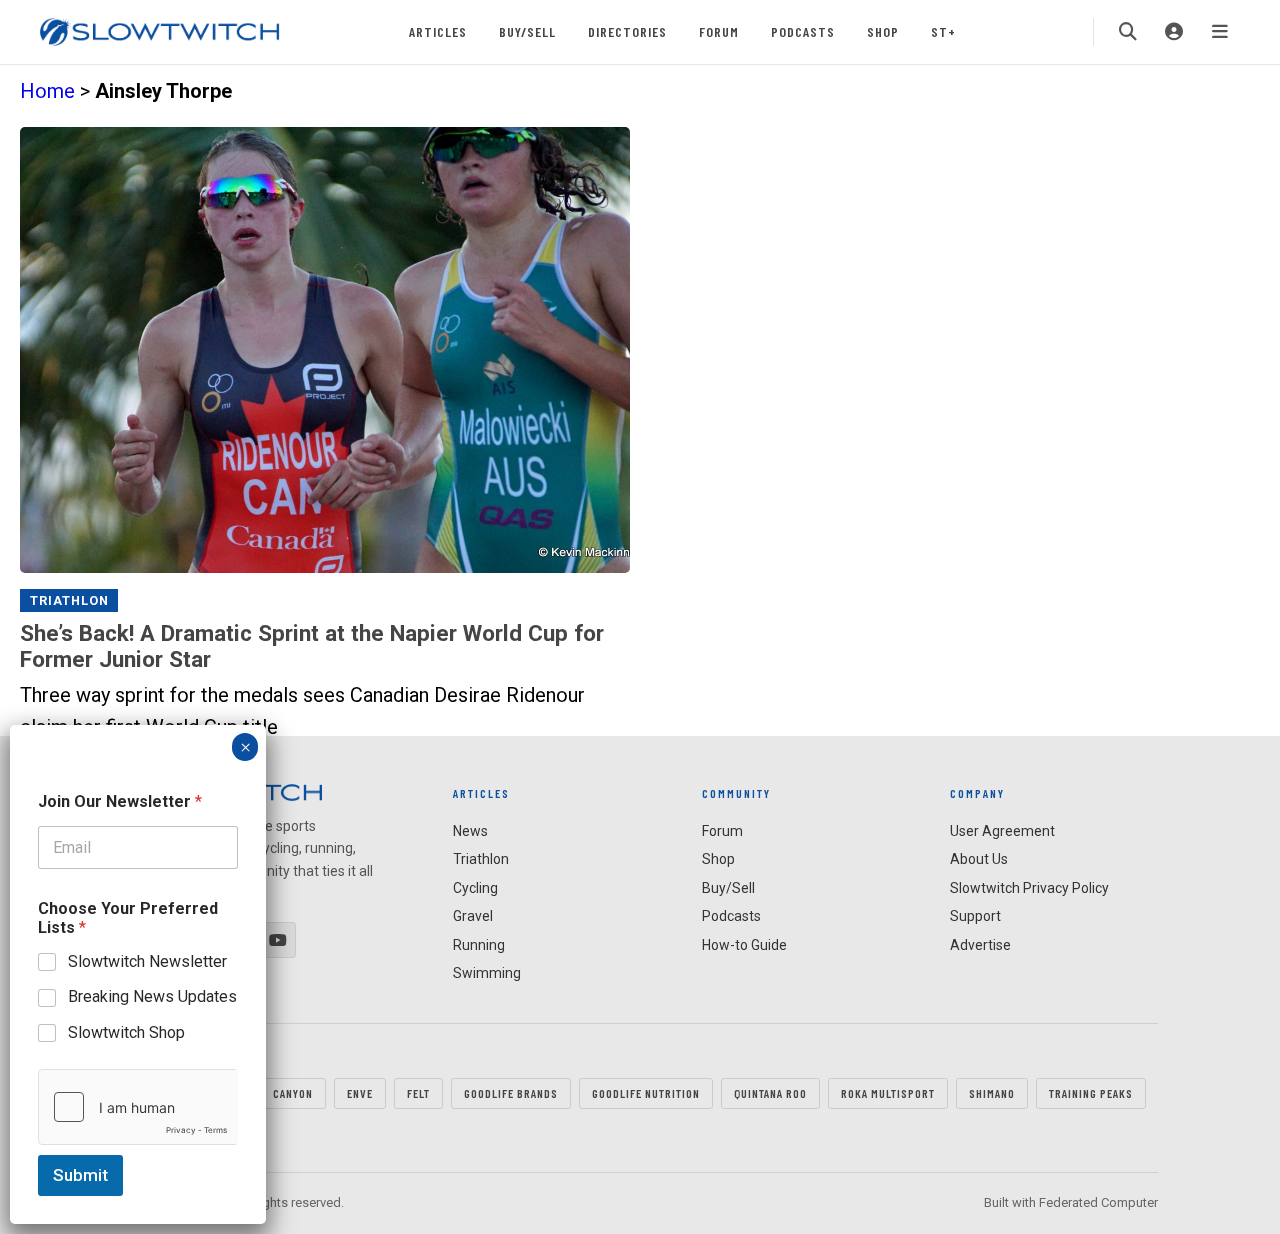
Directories (627, 31)
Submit (80, 1175)
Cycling (475, 888)
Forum (719, 31)
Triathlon (69, 600)
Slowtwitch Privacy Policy (1029, 888)
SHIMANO (992, 1093)
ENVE (360, 1093)
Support (975, 916)
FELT (418, 1093)
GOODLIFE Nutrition (646, 1093)
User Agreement (1002, 831)
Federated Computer (1098, 1202)
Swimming (487, 973)
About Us (979, 859)
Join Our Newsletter (120, 801)
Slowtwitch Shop (126, 1032)
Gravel (473, 916)
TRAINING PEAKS (1091, 1093)
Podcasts (803, 31)
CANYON (293, 1093)
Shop (883, 31)
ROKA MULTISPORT (888, 1093)
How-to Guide (744, 945)
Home (47, 91)
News (470, 831)
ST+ (943, 31)
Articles (438, 31)
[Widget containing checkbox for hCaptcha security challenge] (138, 1107)
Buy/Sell (527, 31)
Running (479, 945)
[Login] (1174, 32)
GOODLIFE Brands (511, 1093)
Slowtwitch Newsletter (147, 961)
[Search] (1128, 32)
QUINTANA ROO (770, 1093)
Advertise (980, 945)
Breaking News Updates (152, 996)
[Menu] (1220, 32)
